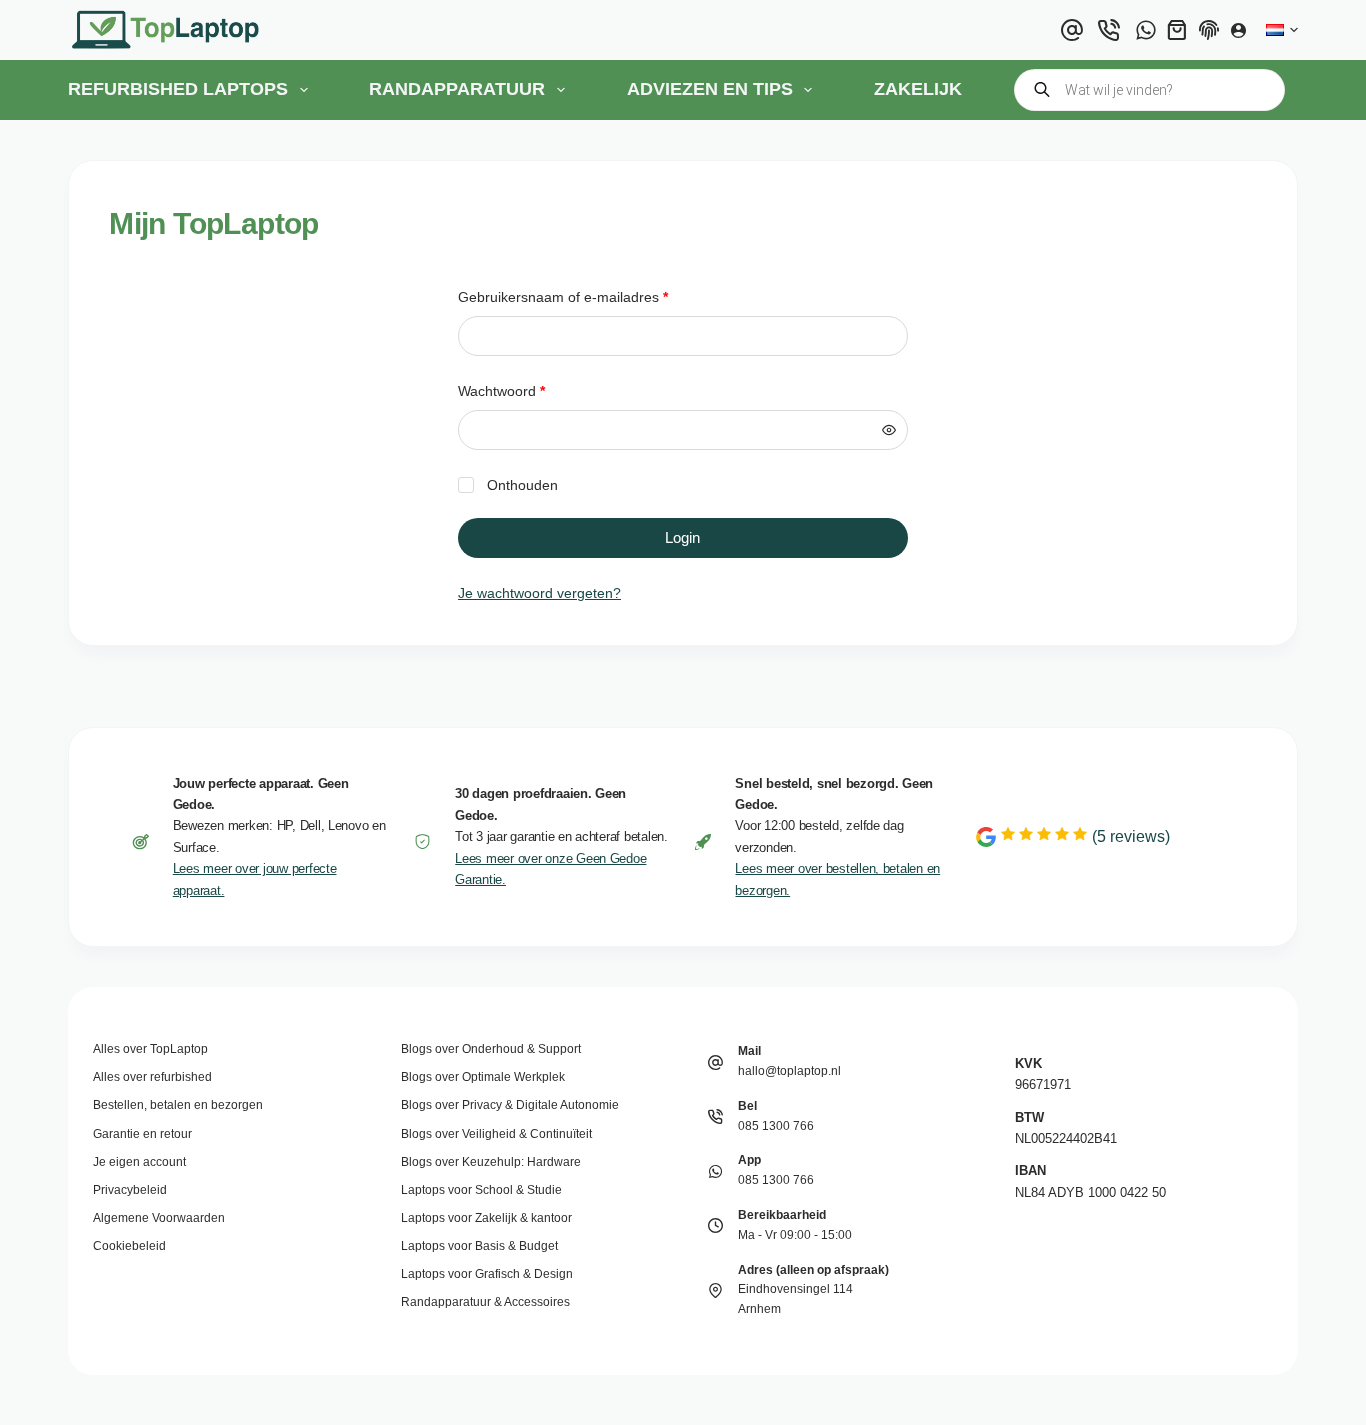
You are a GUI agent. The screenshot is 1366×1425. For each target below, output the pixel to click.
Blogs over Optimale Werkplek (483, 1077)
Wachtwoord (522, 390)
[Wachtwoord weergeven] (889, 430)
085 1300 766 (776, 1126)
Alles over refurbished (152, 1077)
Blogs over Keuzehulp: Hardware (491, 1162)
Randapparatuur (457, 89)
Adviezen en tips (710, 89)
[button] (1282, 30)
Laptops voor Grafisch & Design (487, 1274)
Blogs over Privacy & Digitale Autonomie (510, 1105)
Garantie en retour (142, 1134)
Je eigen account (139, 1162)
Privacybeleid (130, 1190)
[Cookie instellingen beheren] (1209, 30)
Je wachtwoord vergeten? (539, 593)
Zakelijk (918, 89)
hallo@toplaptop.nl (789, 1071)
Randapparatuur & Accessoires (485, 1302)
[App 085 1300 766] (715, 1171)
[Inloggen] (1238, 30)
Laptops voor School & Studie (481, 1190)
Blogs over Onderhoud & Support (491, 1049)
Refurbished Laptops (178, 89)
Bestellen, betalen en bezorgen (178, 1105)
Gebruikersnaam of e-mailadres (584, 296)
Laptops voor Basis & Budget (479, 1246)
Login (682, 537)
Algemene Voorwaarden (159, 1218)
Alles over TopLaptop (150, 1049)
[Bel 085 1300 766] (715, 1116)
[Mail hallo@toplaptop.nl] (715, 1062)
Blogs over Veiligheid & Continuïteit (496, 1134)
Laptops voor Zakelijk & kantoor (486, 1218)
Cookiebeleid (129, 1246)
